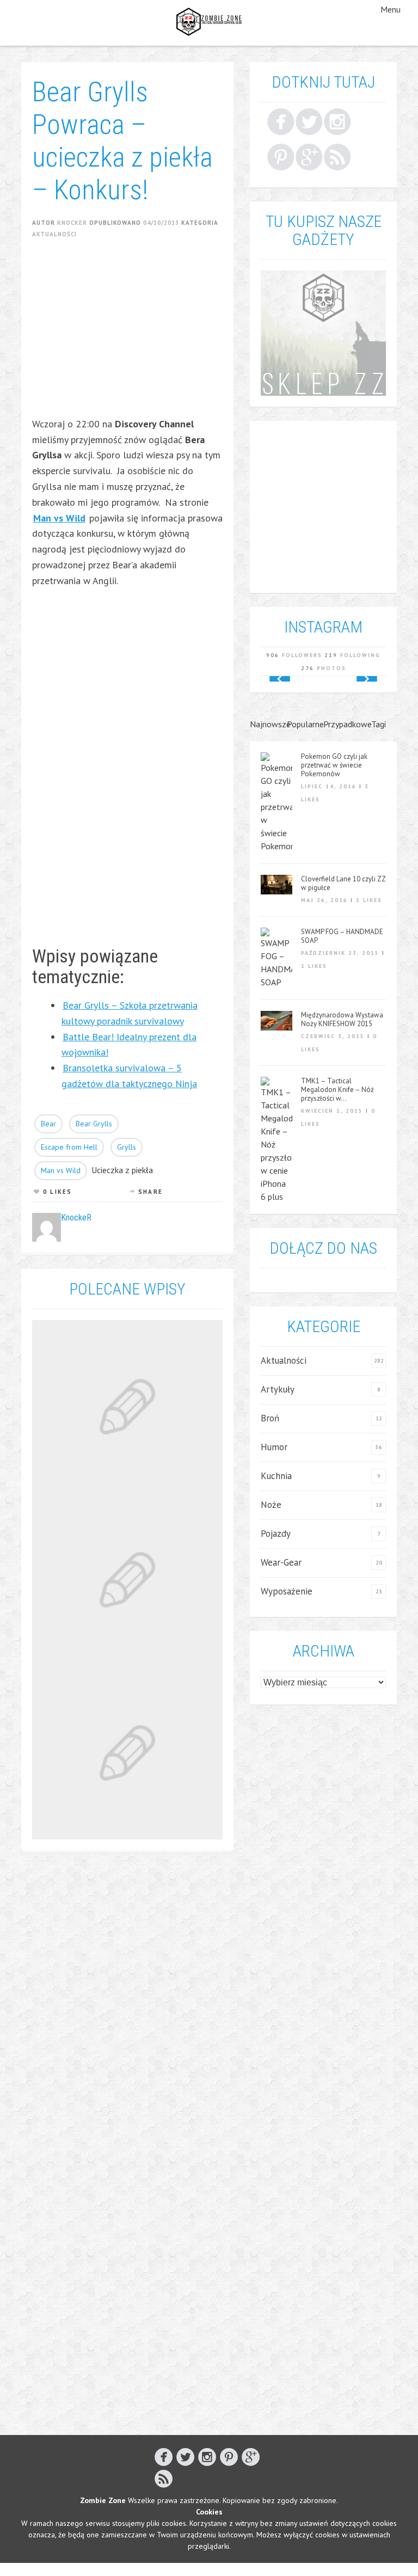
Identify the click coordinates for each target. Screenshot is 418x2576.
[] (309, 157)
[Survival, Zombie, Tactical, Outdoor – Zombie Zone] (209, 22)
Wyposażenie (287, 1591)
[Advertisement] (225, 335)
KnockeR (72, 223)
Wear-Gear (281, 1562)
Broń (270, 1418)
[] (309, 121)
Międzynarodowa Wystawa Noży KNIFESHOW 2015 (342, 1020)
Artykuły (278, 1389)
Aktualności (54, 234)
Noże (271, 1505)
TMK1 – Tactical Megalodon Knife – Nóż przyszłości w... (337, 1090)
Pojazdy (276, 1534)
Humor (274, 1447)
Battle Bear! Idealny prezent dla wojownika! (129, 1045)
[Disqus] (127, 2003)
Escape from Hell (69, 1147)
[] (281, 121)
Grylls (127, 1147)
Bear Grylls (94, 1124)
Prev (280, 679)
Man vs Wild (61, 1170)
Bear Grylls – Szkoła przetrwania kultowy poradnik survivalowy (130, 1013)
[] (337, 157)
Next (367, 679)
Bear (48, 1124)
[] (281, 157)
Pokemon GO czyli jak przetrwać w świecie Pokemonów (334, 765)
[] (337, 121)
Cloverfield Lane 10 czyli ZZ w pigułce (343, 884)
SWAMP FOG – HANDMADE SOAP (342, 936)
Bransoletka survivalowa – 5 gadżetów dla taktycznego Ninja (129, 1076)
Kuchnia (276, 1476)
